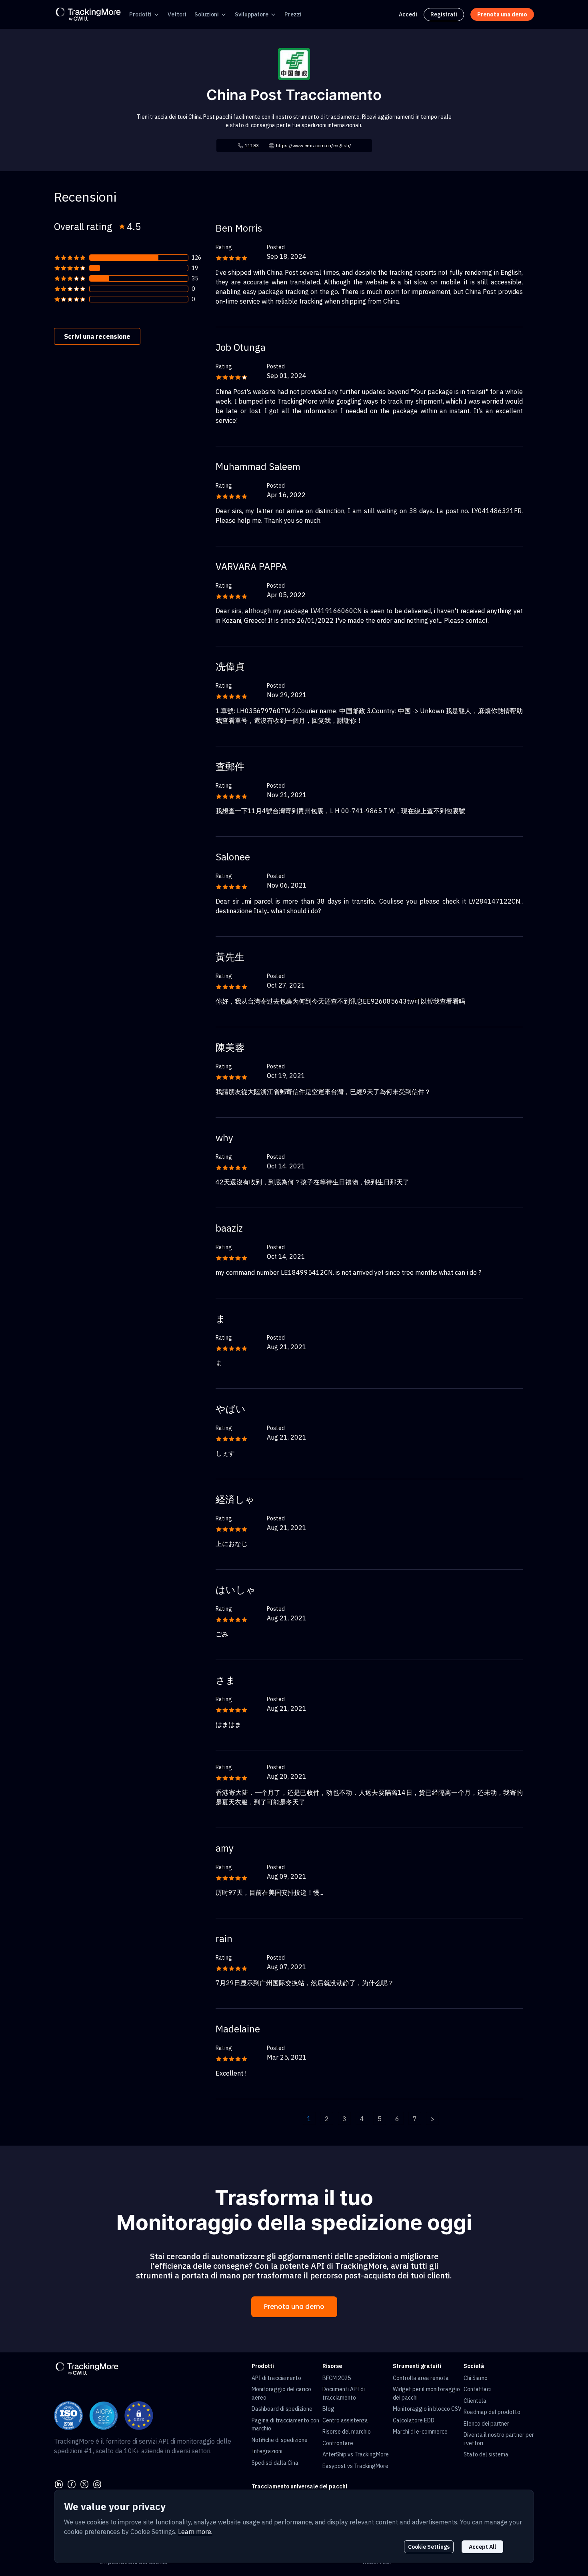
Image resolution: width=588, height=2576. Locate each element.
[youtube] (97, 2483)
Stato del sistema (486, 2454)
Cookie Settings (429, 2547)
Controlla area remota (421, 2378)
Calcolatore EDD (414, 2420)
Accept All (482, 2547)
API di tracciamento (276, 2378)
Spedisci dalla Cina (275, 2463)
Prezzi (293, 14)
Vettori (177, 14)
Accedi (408, 14)
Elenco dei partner (486, 2424)
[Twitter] (84, 2483)
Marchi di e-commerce (420, 2432)
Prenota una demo (294, 2307)
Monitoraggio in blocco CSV (427, 2409)
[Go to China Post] (294, 63)
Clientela (475, 2401)
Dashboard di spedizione (282, 2409)
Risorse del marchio (347, 2432)
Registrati (444, 14)
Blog (328, 2409)
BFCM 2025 (337, 2378)
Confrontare (338, 2443)
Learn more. (195, 2532)
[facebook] (72, 2483)
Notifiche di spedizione (280, 2440)
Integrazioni (267, 2451)
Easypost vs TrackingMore (355, 2466)
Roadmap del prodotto (492, 2412)
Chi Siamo (476, 2378)
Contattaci (477, 2389)
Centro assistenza (345, 2420)
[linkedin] (59, 2483)
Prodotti (140, 14)
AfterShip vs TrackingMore (356, 2454)
